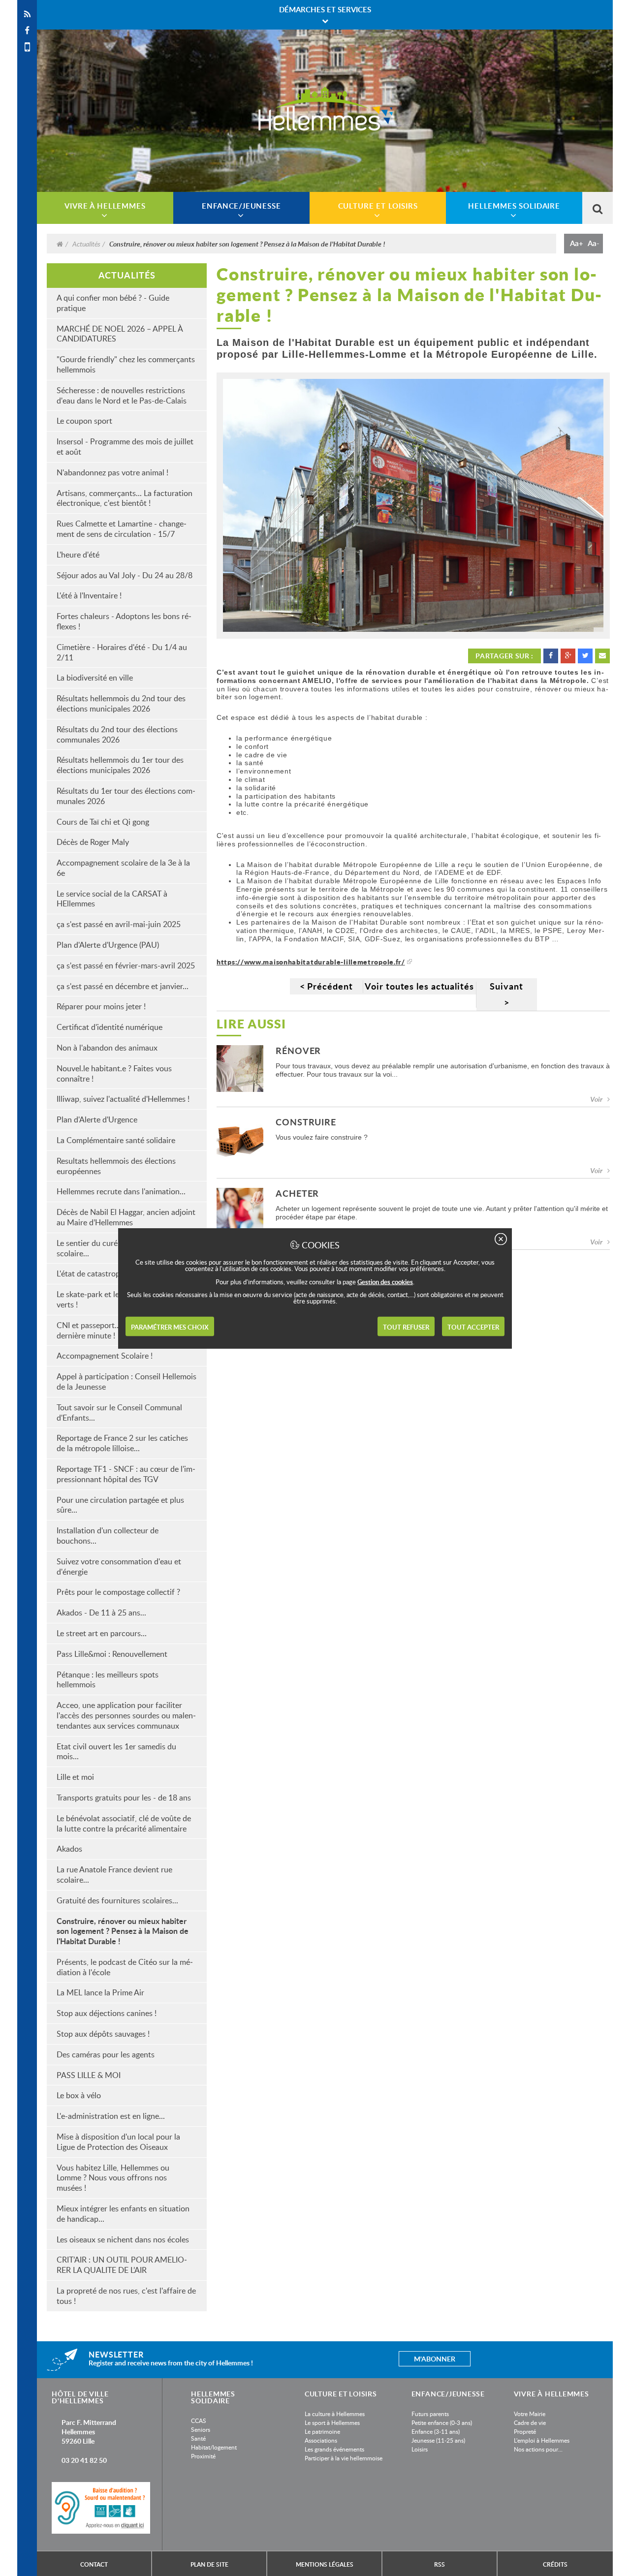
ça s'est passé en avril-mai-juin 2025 (119, 924)
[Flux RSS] (27, 14)
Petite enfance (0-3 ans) (442, 2422)
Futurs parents (430, 2414)
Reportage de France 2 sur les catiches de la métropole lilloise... (122, 1443)
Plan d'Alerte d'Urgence (97, 1119)
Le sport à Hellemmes (332, 2422)
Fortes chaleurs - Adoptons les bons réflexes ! (124, 621)
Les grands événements (334, 2449)
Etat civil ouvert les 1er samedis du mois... (116, 1752)
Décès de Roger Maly (93, 842)
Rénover (298, 1051)
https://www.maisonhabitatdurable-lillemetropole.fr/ (311, 962)
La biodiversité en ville (95, 678)
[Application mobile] (27, 47)
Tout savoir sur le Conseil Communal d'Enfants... (119, 1412)
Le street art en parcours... (102, 1633)
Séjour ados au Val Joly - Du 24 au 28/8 (125, 575)
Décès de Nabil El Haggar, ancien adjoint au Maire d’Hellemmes (126, 1217)
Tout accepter (473, 1327)
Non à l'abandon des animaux (107, 1048)
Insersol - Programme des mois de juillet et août (125, 447)
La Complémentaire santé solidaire (116, 1140)
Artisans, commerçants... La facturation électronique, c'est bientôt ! (125, 498)
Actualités (86, 244)
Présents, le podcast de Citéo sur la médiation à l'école (125, 1967)
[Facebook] (27, 31)
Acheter (297, 1194)
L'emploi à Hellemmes (542, 2440)
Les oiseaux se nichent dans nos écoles (123, 2239)
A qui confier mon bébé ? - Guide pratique (113, 303)
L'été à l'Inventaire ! (89, 595)
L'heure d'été (78, 555)
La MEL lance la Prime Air (100, 1992)
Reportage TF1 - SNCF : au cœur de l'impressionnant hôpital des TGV (126, 1474)
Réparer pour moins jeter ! (101, 1006)
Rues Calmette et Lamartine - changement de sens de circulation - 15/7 (122, 529)
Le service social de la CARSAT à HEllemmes (112, 899)
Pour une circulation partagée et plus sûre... (120, 1505)
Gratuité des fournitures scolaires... (117, 1900)
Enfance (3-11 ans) (436, 2431)
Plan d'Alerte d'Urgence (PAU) (108, 945)
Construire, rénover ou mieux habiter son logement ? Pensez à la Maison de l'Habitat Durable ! (123, 1931)
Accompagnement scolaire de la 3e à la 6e (123, 868)
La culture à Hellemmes (335, 2414)
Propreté (525, 2431)
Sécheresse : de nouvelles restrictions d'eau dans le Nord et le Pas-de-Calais (122, 395)
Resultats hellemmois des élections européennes (116, 1166)
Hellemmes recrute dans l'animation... (121, 1191)
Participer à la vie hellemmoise (344, 2458)
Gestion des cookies (385, 1281)
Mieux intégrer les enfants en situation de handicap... (123, 2214)
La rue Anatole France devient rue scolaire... (114, 1875)
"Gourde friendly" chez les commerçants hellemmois (126, 364)
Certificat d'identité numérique (110, 1027)
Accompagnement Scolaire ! (105, 1356)
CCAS (199, 2421)
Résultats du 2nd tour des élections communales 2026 (117, 734)
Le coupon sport (84, 421)
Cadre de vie (530, 2422)
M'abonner (435, 2359)
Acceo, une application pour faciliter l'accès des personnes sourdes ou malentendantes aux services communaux (126, 1715)
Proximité (203, 2456)
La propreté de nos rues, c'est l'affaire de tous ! (126, 2296)
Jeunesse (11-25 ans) (438, 2440)
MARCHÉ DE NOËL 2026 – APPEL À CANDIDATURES (120, 334)
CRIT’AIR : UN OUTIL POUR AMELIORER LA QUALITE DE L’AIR (122, 2265)
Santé (198, 2438)
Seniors (201, 2429)
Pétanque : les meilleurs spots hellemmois (108, 1680)
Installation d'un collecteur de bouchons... (108, 1536)
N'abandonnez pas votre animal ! (112, 472)
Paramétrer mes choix (170, 1327)
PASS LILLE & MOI (89, 2075)
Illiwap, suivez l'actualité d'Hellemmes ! (123, 1099)
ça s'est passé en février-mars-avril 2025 (126, 965)
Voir (596, 1099)
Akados (69, 1849)
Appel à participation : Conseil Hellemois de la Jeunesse (126, 1381)
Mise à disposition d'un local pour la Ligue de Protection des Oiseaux (118, 2142)
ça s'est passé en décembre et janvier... (123, 986)
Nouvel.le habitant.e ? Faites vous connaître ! (114, 1073)
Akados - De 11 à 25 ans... (101, 1613)
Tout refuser (406, 1327)
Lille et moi (75, 1777)
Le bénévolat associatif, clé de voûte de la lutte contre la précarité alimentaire (124, 1823)
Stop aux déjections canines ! (107, 2013)
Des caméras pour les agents (106, 2054)
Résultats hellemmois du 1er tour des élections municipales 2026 (120, 765)
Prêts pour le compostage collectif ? (118, 1592)
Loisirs (420, 2449)
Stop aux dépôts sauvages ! (103, 2034)
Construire (306, 1123)
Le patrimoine (322, 2431)
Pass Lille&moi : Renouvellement (112, 1654)
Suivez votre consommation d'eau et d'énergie (119, 1567)
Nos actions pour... (538, 2449)
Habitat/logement (214, 2447)
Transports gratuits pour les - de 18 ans (124, 1798)
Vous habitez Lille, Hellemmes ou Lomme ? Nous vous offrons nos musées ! (113, 2178)
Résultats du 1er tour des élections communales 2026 (126, 796)
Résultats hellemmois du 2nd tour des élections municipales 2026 (121, 703)
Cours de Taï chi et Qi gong (103, 822)
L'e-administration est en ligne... (111, 2116)
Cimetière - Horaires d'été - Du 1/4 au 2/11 (122, 652)
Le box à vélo (79, 2095)
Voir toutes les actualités (419, 986)
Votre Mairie (530, 2414)
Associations (321, 2440)
